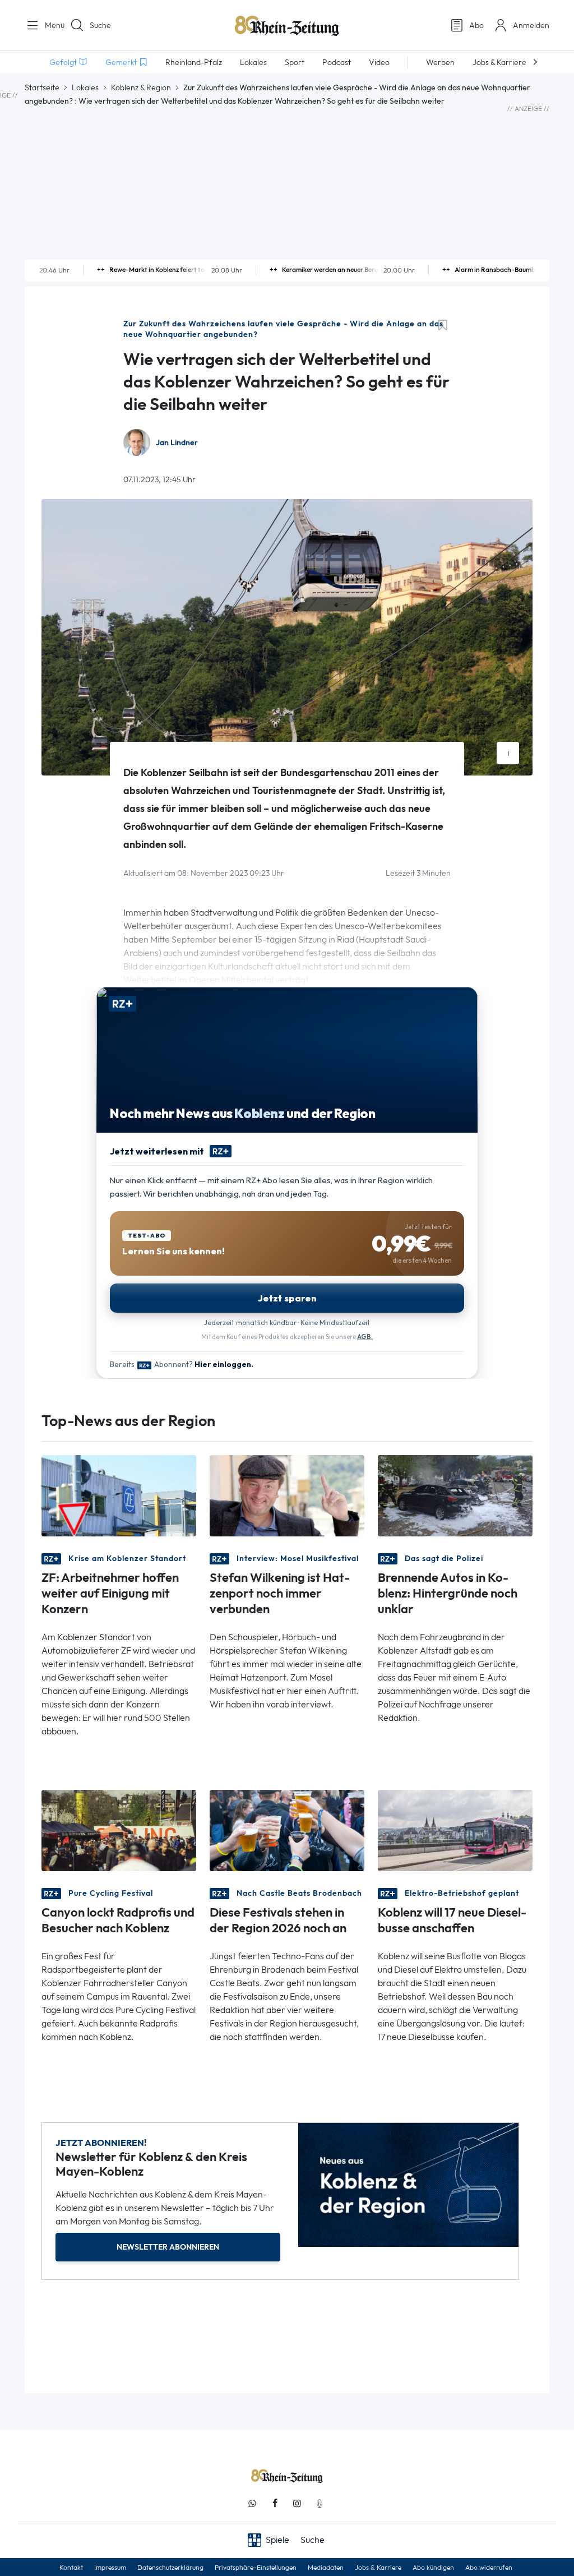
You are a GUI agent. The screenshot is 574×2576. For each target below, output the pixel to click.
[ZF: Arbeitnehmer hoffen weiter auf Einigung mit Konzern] (119, 1495)
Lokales (85, 87)
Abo (476, 25)
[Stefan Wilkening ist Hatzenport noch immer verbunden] (287, 1495)
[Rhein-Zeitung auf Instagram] (297, 2503)
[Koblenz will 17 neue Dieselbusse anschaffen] (455, 1830)
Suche (100, 25)
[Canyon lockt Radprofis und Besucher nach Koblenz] (119, 1830)
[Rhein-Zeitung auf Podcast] (320, 2503)
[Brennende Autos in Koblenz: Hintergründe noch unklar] (455, 1495)
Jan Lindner (177, 443)
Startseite (42, 87)
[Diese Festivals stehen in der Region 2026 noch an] (287, 1830)
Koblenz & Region (141, 87)
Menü (50, 25)
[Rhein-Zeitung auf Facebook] (275, 2503)
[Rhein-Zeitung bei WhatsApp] (252, 2503)
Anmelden (531, 25)
